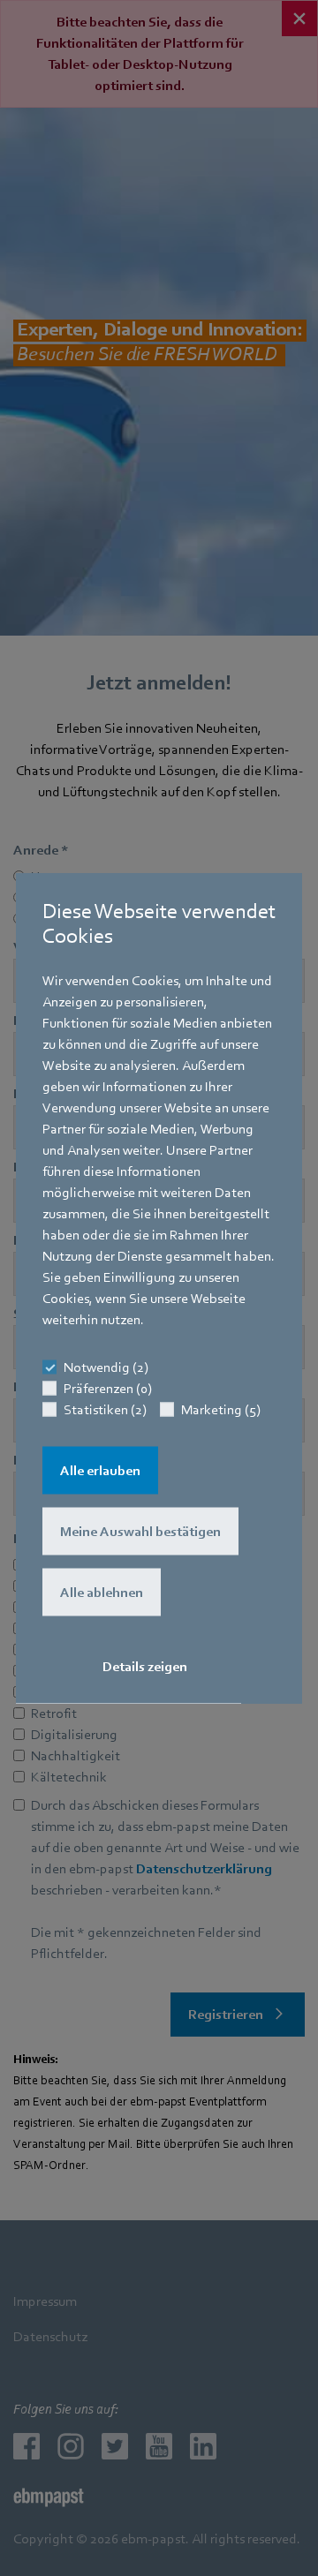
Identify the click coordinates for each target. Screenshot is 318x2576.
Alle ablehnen (102, 1593)
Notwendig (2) (106, 1367)
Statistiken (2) (105, 1410)
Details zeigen (145, 1667)
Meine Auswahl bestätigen (140, 1532)
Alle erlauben (100, 1471)
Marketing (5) (221, 1410)
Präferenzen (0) (108, 1389)
